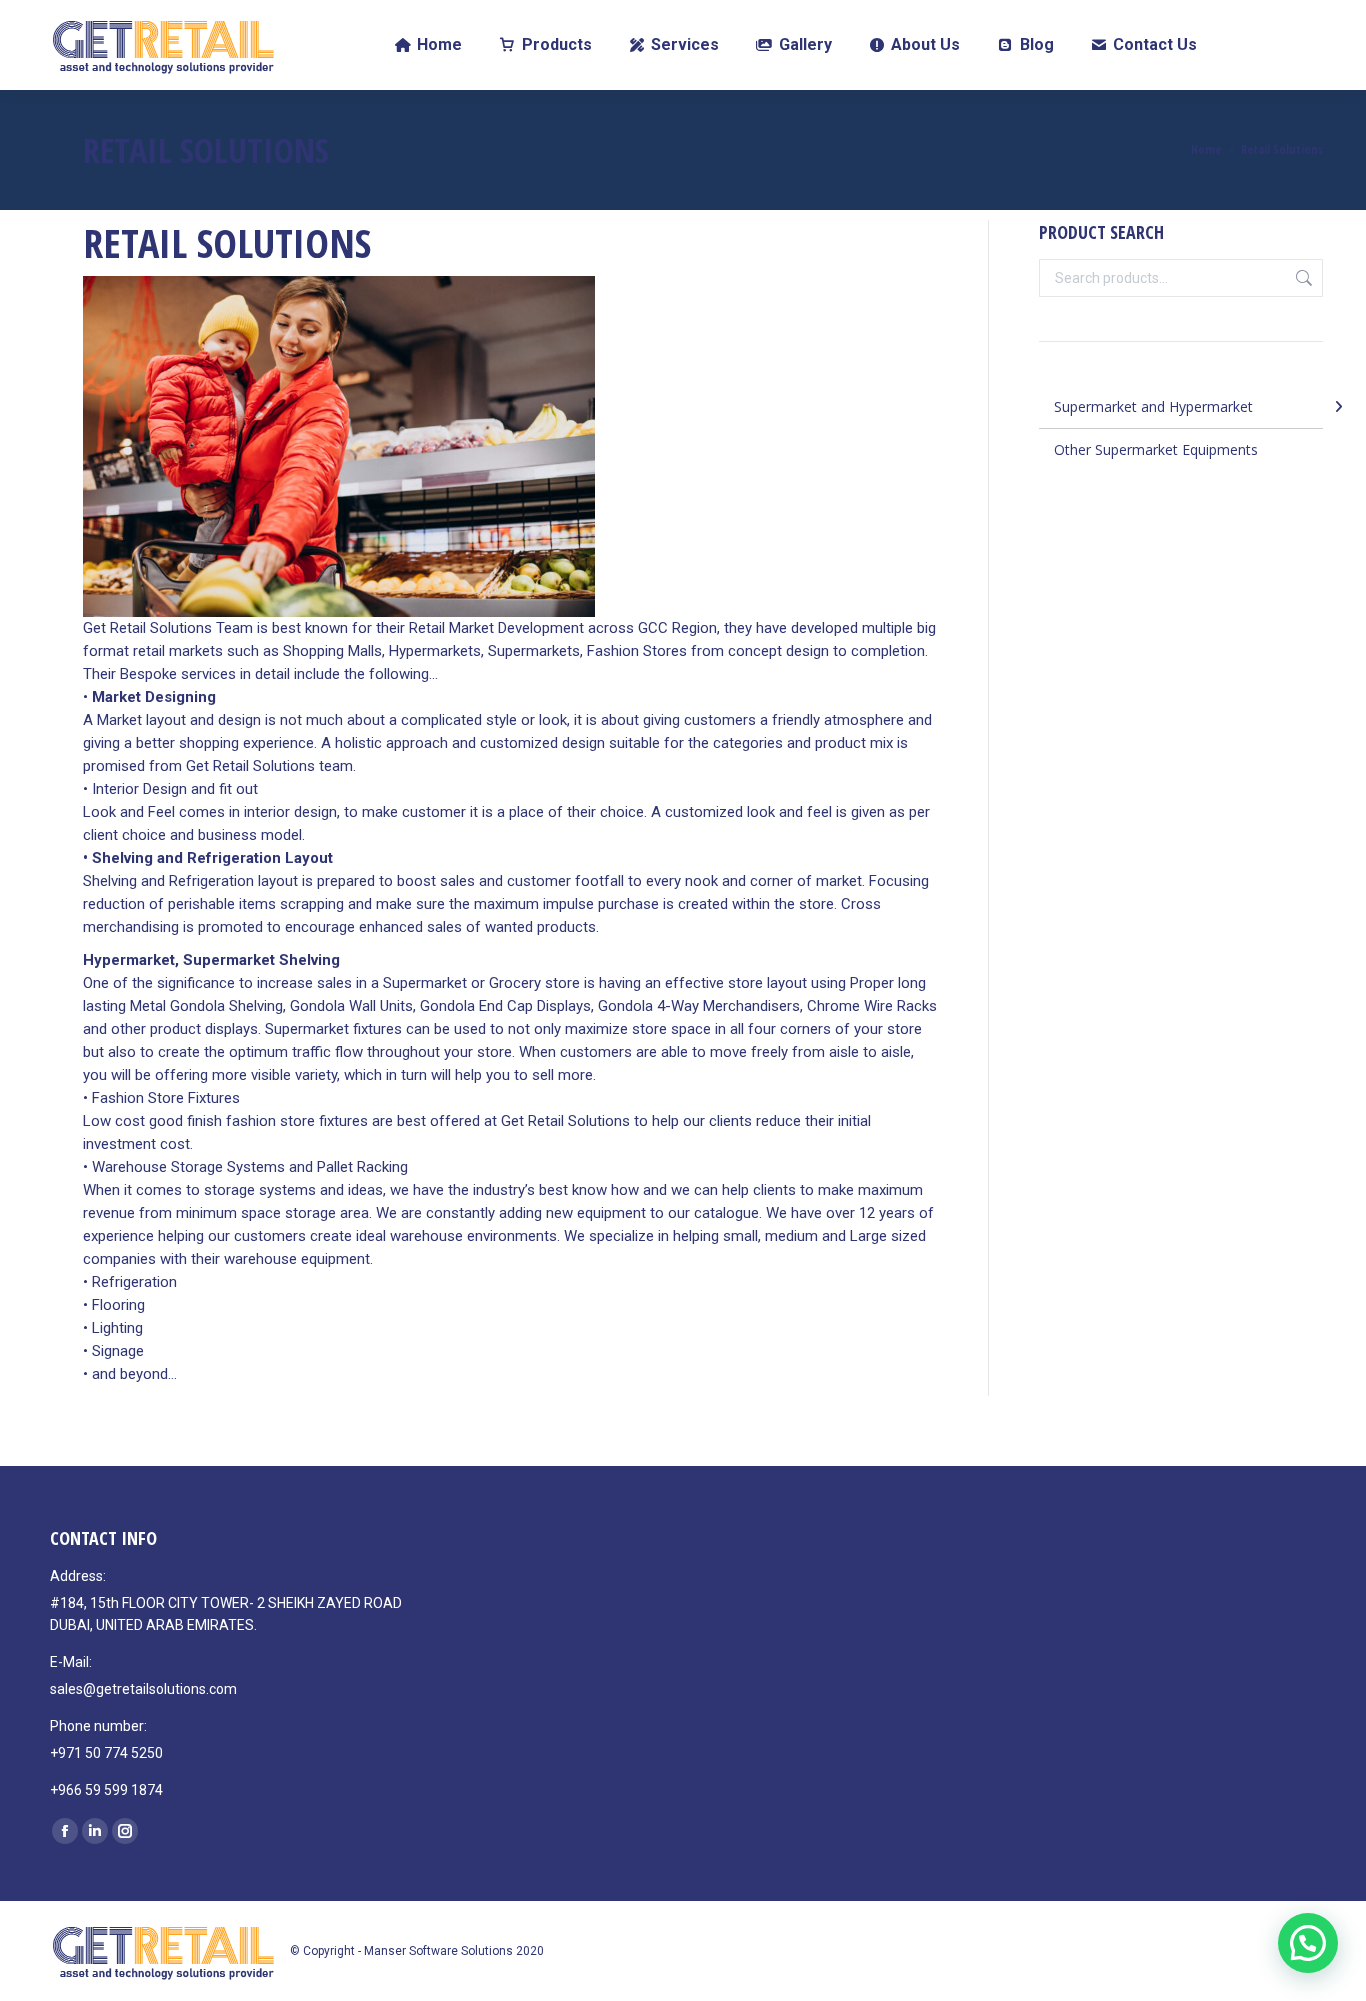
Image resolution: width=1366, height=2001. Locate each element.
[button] (1308, 1943)
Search (1302, 278)
